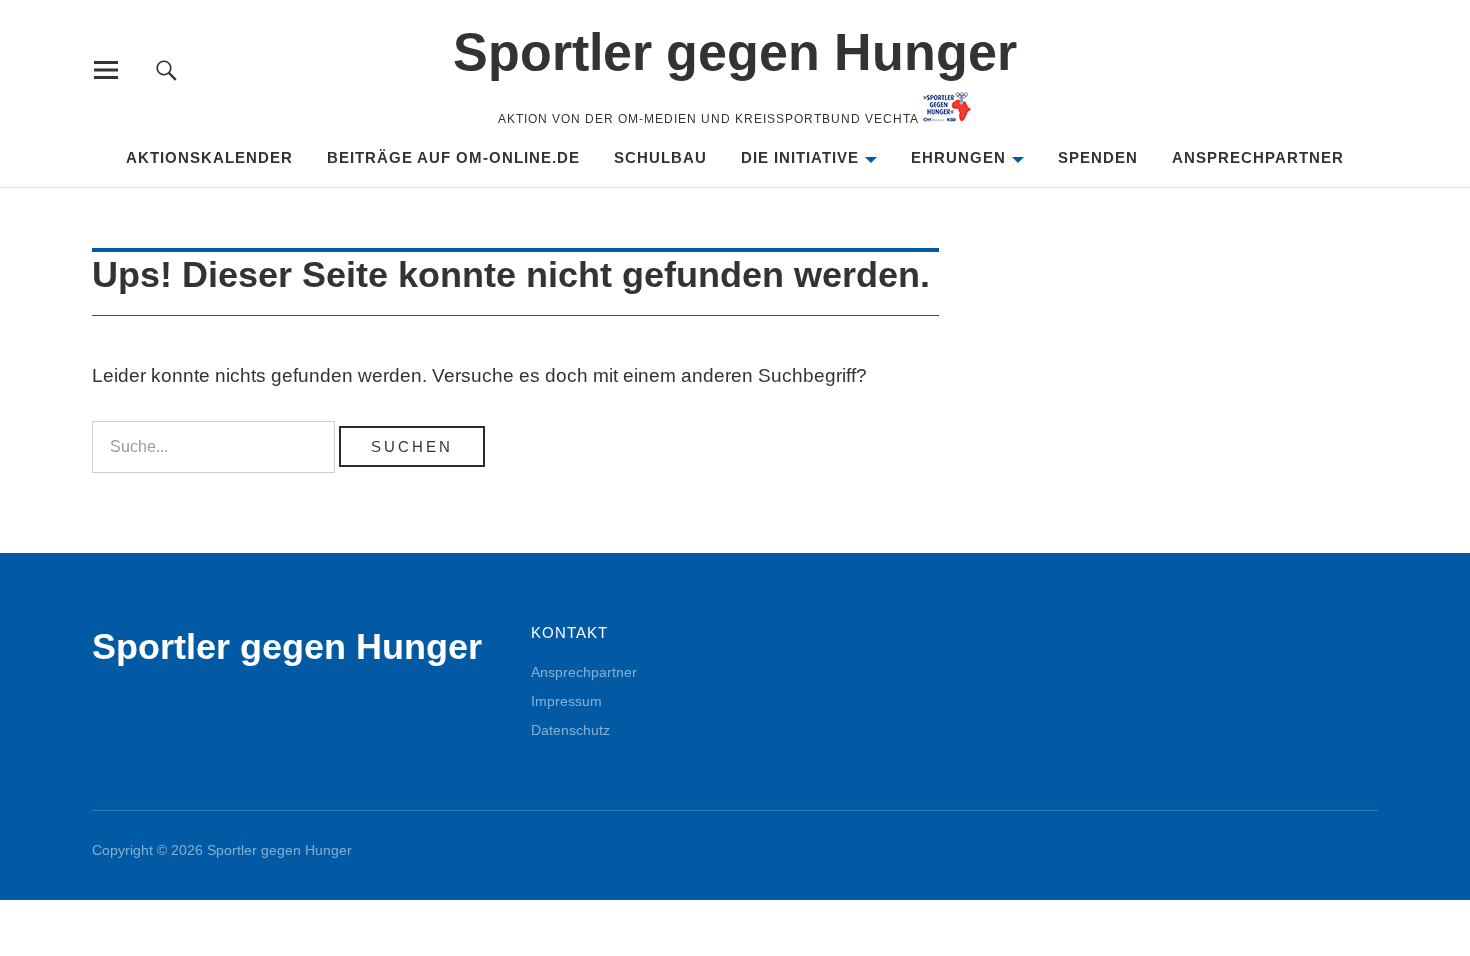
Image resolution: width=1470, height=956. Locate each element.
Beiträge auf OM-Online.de (453, 157)
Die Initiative (800, 157)
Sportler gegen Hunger (735, 52)
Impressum (566, 701)
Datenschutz (570, 730)
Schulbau (660, 157)
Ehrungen (958, 157)
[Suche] (166, 69)
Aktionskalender (209, 157)
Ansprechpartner (1258, 157)
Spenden (1098, 157)
